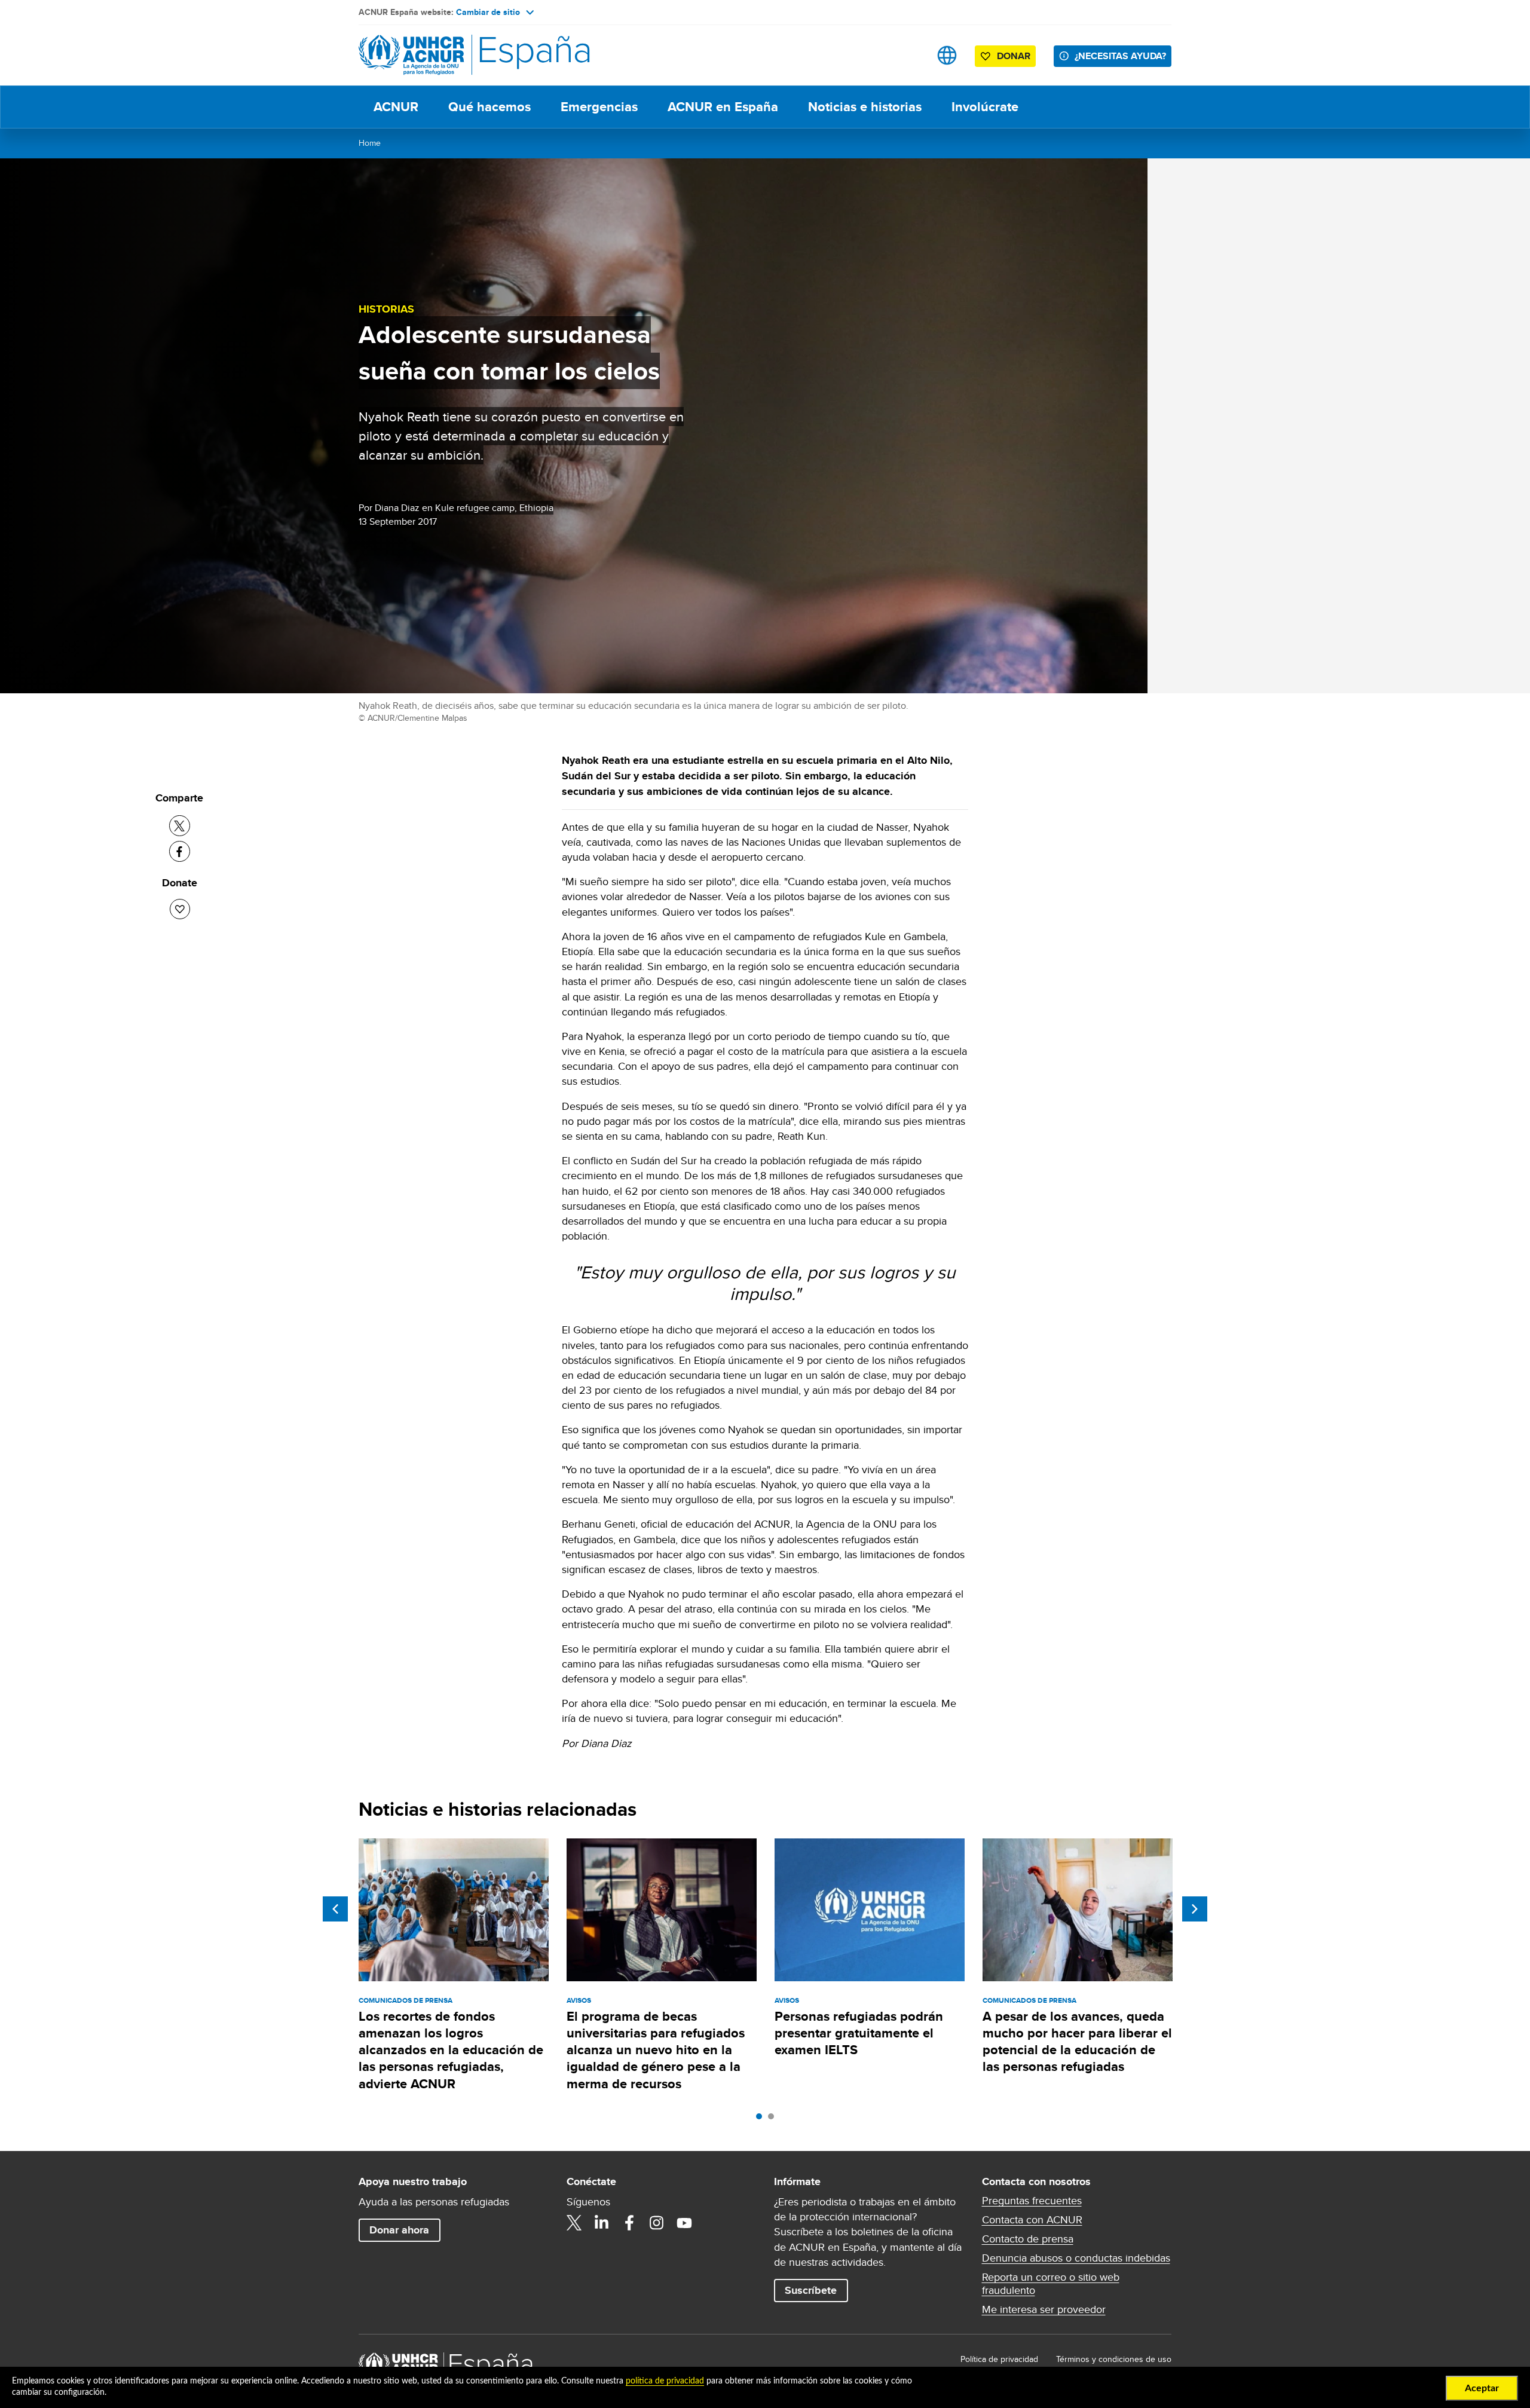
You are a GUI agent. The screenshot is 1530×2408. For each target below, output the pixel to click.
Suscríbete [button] (811, 2290)
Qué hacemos (489, 107)
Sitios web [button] (947, 55)
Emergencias (599, 107)
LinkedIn (602, 2223)
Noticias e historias (865, 107)
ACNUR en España (723, 107)
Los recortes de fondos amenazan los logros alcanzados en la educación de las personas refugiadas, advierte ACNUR (451, 2050)
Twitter (574, 2223)
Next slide (1195, 1909)
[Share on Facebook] (180, 851)
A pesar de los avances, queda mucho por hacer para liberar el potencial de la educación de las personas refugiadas (1077, 2042)
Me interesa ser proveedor (1044, 2309)
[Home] (442, 55)
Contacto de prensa (1028, 2239)
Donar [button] (1014, 56)
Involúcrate (985, 107)
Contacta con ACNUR (1032, 2220)
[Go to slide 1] (762, 2119)
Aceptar (1482, 2388)
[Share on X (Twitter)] (180, 826)
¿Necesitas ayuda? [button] (1120, 56)
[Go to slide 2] (774, 2119)
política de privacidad (665, 2381)
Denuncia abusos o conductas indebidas (1076, 2258)
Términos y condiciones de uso (1114, 2359)
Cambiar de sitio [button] (488, 12)
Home (370, 143)
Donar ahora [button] (399, 2230)
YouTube (684, 2223)
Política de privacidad (999, 2359)
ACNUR (396, 107)
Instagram (657, 2223)
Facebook (629, 2223)
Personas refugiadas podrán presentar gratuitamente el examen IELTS (859, 2033)
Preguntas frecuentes (1032, 2201)
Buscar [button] (909, 55)
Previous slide (335, 1909)
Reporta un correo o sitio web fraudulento (1051, 2284)
